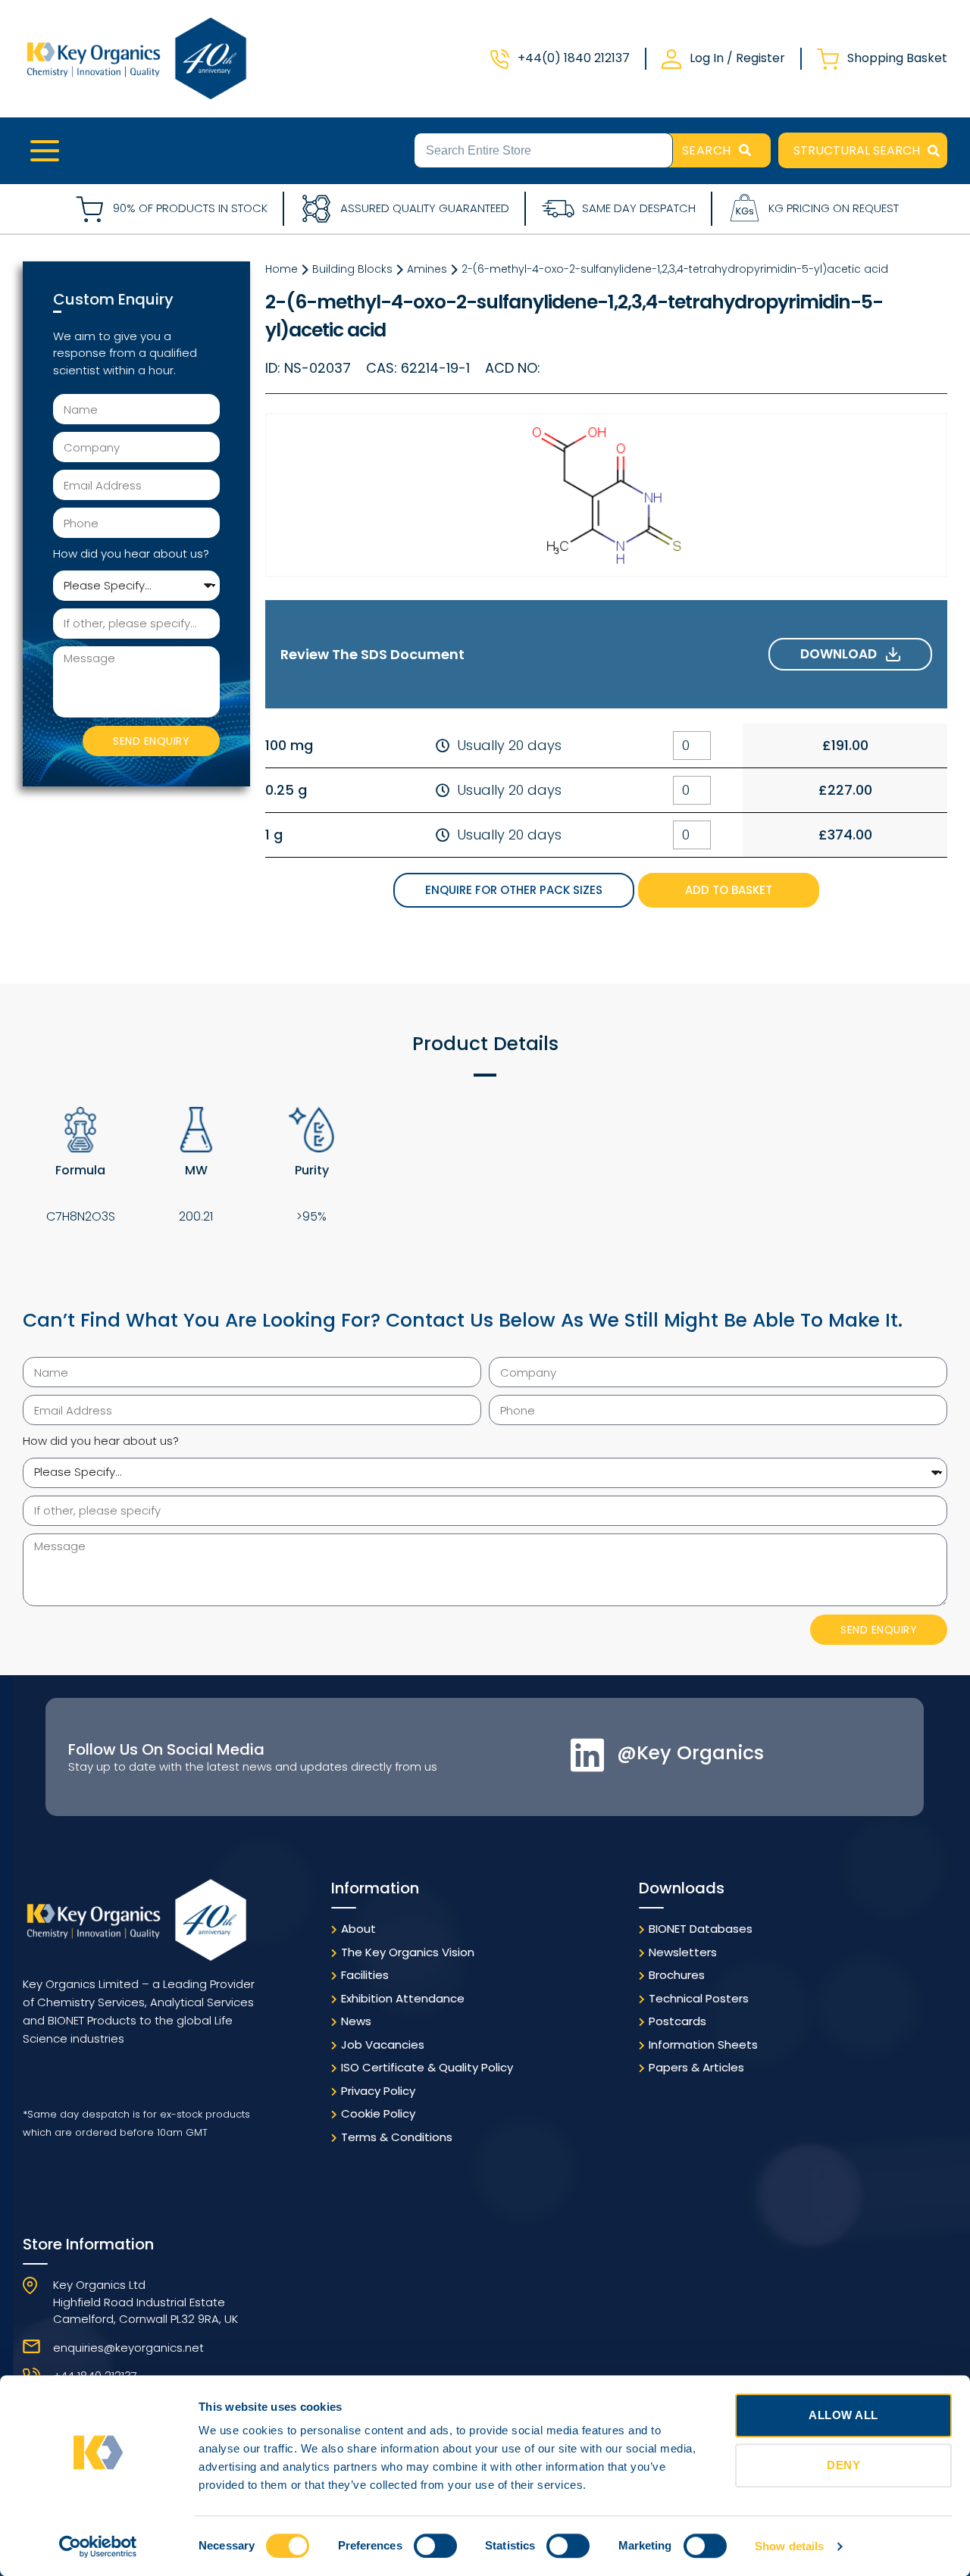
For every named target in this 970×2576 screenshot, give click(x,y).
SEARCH (707, 150)
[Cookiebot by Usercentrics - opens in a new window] (98, 2546)
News (356, 2021)
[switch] (435, 2546)
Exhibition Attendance (403, 1998)
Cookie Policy (378, 2113)
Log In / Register (737, 58)
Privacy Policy (378, 2091)
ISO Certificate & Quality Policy (427, 2067)
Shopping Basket (897, 58)
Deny (843, 2465)
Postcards (677, 2021)
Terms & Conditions (397, 2137)
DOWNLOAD (843, 654)
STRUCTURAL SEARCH (857, 150)
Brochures (677, 1975)
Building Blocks (352, 269)
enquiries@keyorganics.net (128, 2348)
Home (282, 269)
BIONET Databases (701, 1929)
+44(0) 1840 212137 (574, 58)
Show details (789, 2546)
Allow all (843, 2415)
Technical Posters (699, 1998)
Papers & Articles (696, 2067)
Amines (427, 269)
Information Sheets (703, 2045)
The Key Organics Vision (408, 1952)
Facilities (365, 1975)
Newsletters (683, 1952)
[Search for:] (543, 149)
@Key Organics (690, 1753)
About (358, 1929)
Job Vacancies (383, 2045)
